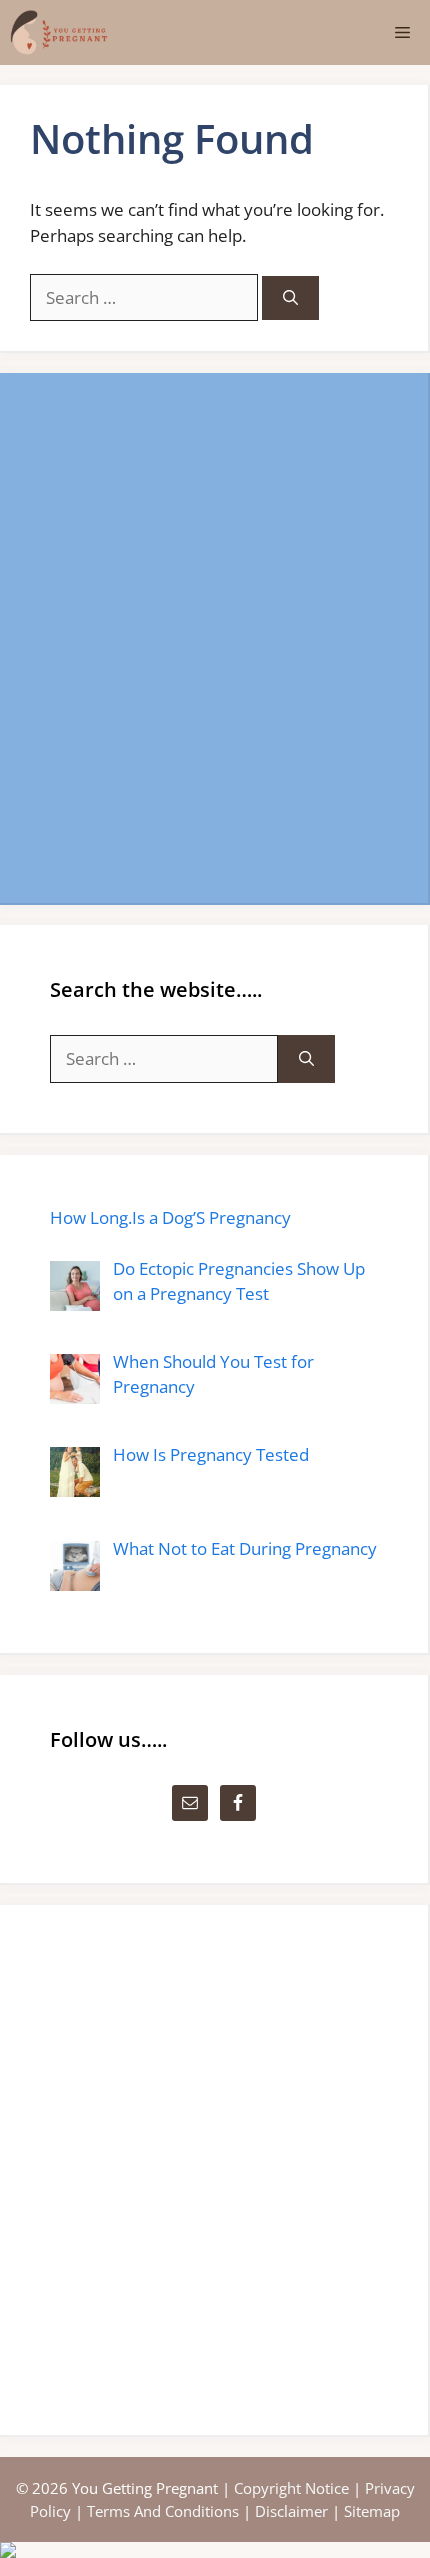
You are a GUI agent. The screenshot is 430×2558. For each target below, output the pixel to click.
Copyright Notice (291, 2488)
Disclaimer (291, 2511)
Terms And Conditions (163, 2511)
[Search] (290, 298)
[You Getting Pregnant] (59, 32)
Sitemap (372, 2511)
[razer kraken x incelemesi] (215, 2550)
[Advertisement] (215, 638)
